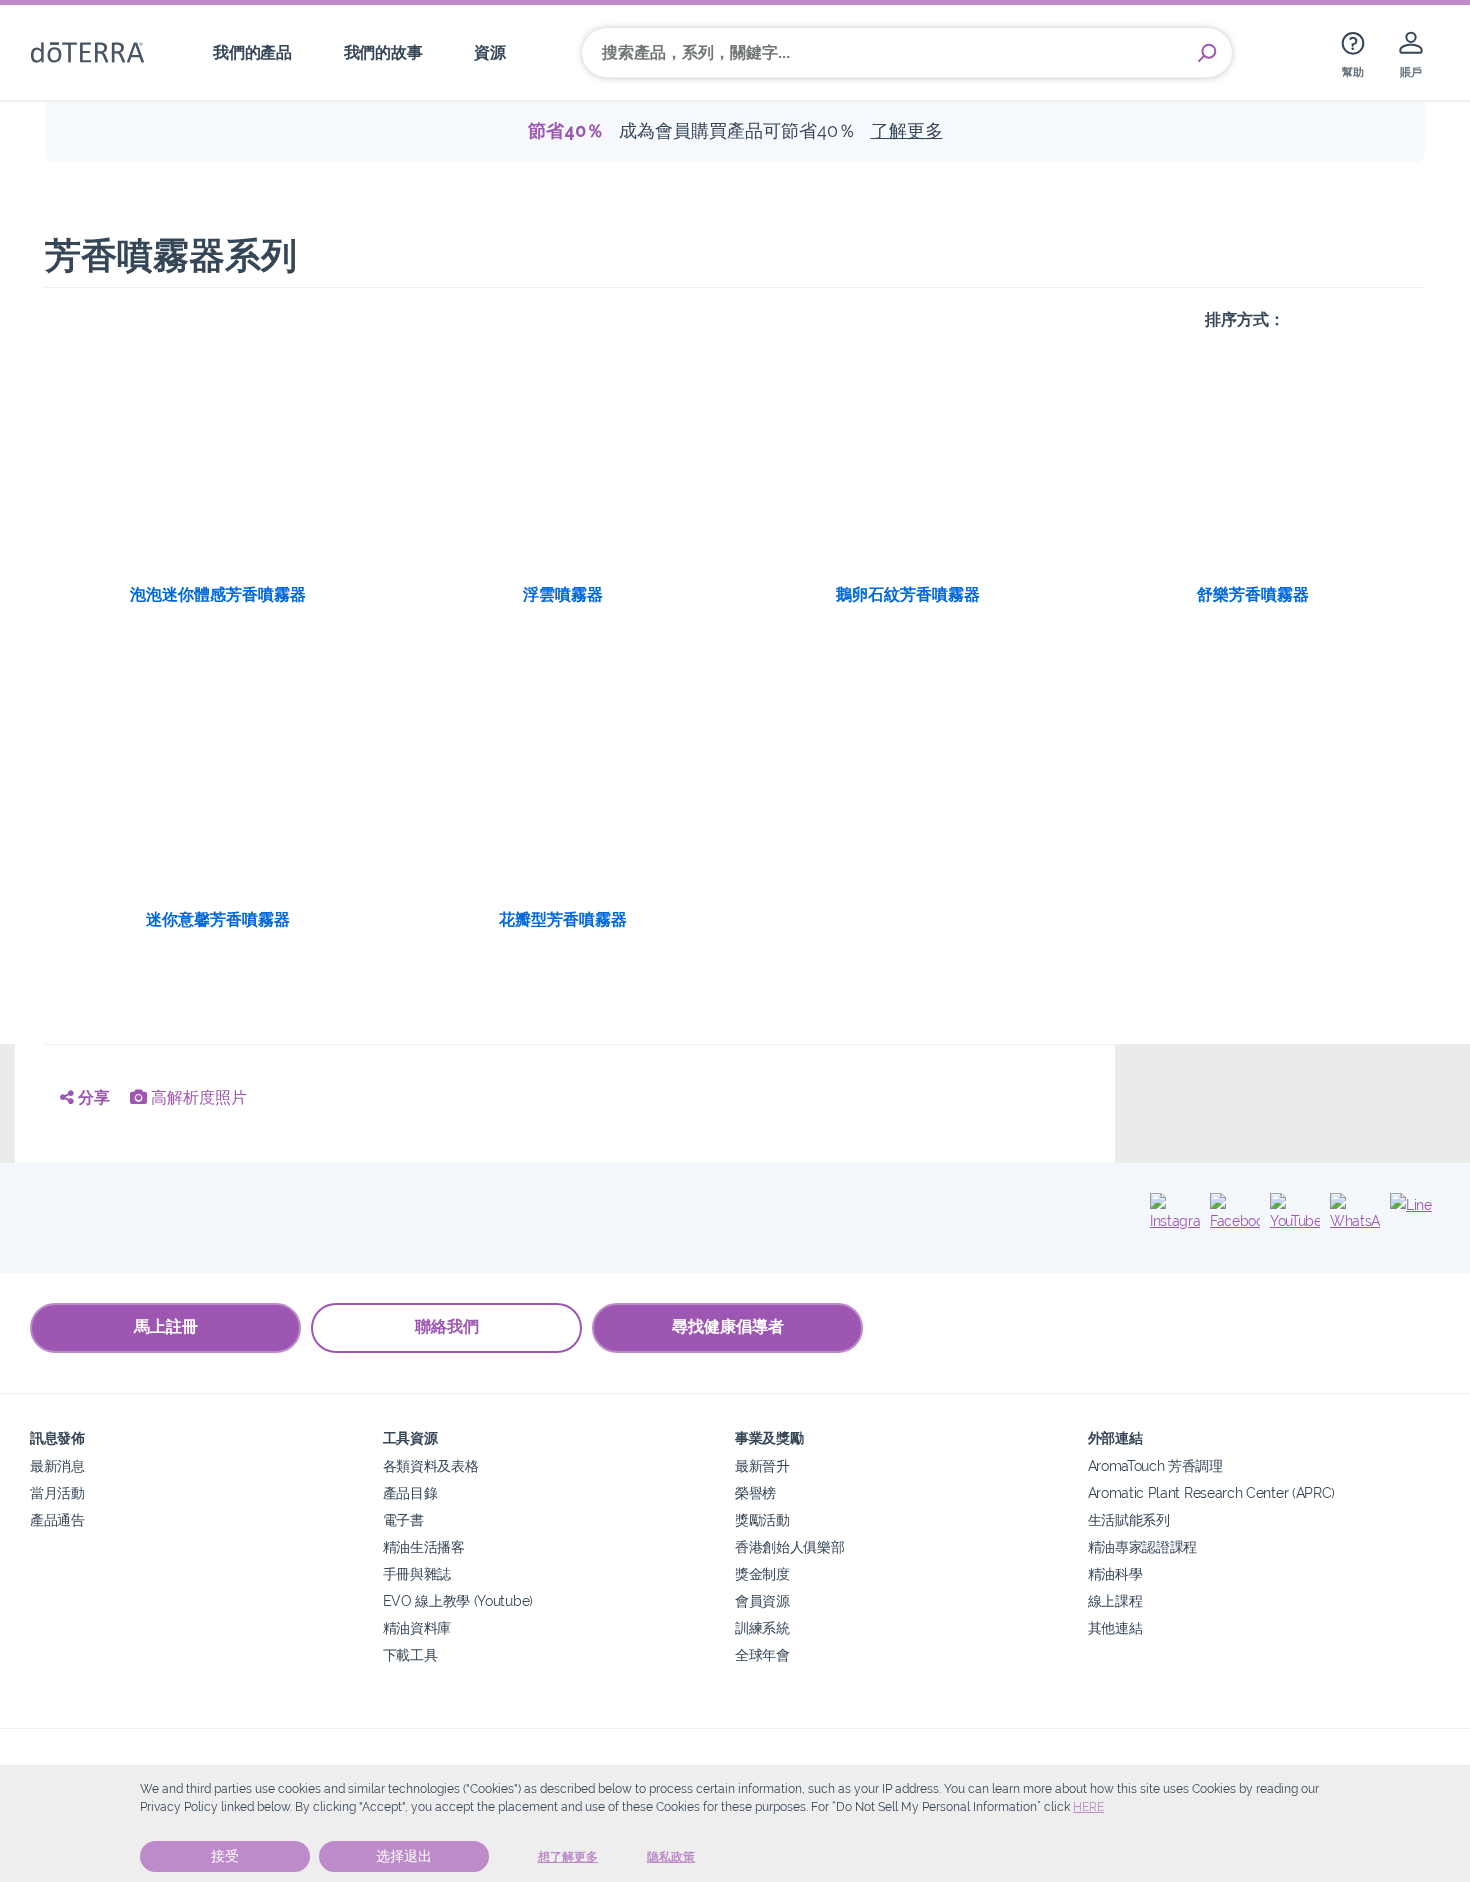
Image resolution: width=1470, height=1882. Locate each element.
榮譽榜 (755, 1492)
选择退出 (404, 1856)
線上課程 (1115, 1600)
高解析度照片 (197, 1097)
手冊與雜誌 (417, 1573)
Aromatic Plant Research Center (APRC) (1212, 1492)
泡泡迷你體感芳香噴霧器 (218, 594)
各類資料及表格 (431, 1465)
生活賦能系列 (1129, 1519)
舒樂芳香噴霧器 (1253, 594)
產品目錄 (410, 1492)
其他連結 (1115, 1627)
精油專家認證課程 (1143, 1546)
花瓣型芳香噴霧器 (563, 919)
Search (1207, 53)
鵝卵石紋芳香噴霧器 (908, 594)
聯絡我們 (447, 1326)
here (1088, 1807)
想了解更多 (568, 1857)
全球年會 (762, 1654)
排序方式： (1245, 319)
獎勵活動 (762, 1519)
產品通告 (57, 1519)
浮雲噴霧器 (563, 594)
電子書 (403, 1519)
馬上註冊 (166, 1326)
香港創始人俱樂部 (790, 1546)
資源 (489, 52)
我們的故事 (383, 52)
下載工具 (410, 1654)
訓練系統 (762, 1627)
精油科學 (1115, 1573)
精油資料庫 (417, 1627)
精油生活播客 (424, 1546)
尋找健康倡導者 (728, 1326)
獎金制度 (762, 1573)
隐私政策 (671, 1857)
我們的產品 (252, 52)
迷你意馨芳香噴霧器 (218, 919)
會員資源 (762, 1600)
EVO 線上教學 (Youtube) (458, 1600)
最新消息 (57, 1465)
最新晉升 (762, 1465)
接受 (225, 1856)
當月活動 (57, 1492)
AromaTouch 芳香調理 (1155, 1465)
